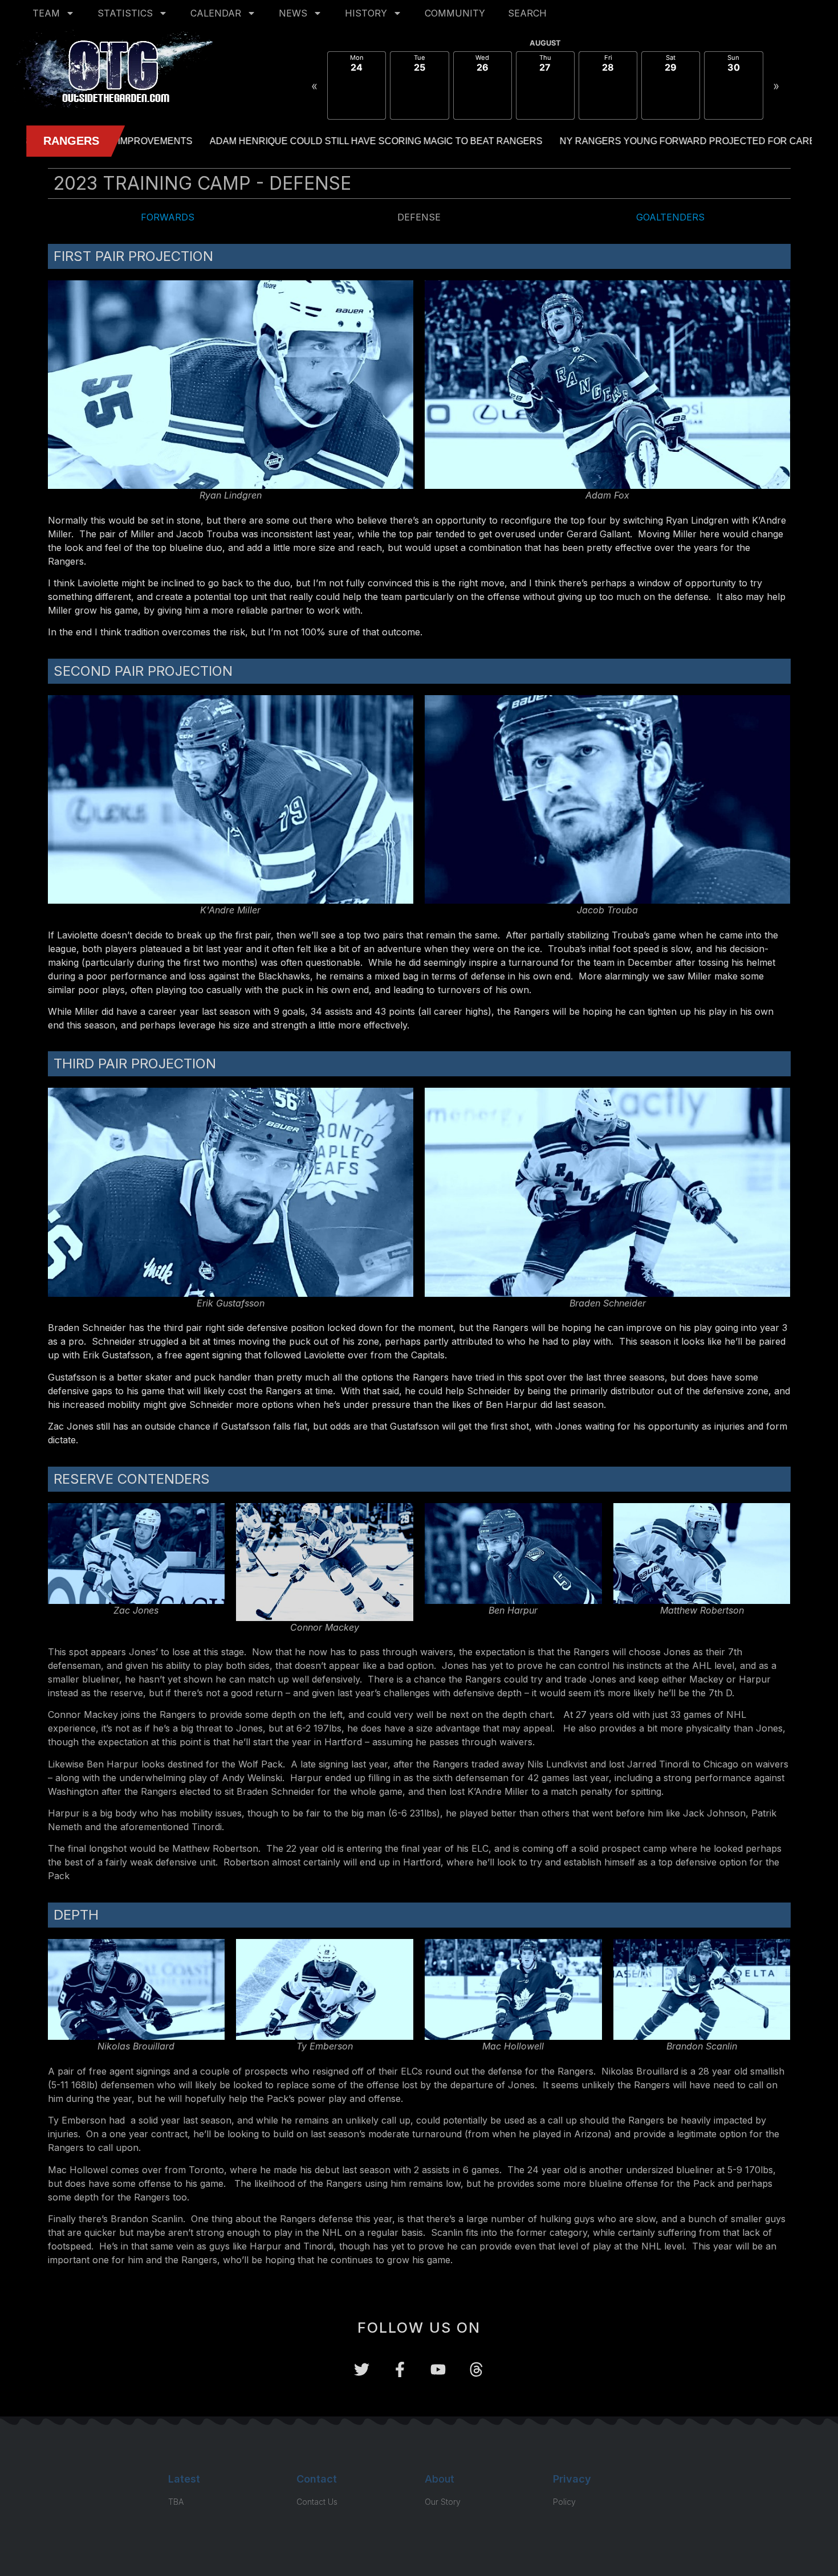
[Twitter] (362, 2369)
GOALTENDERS (670, 217)
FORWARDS (168, 217)
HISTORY (366, 13)
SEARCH (527, 13)
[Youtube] (438, 2369)
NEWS (293, 13)
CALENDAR (216, 13)
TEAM (46, 13)
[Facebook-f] (400, 2369)
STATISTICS (125, 13)
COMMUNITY (455, 13)
